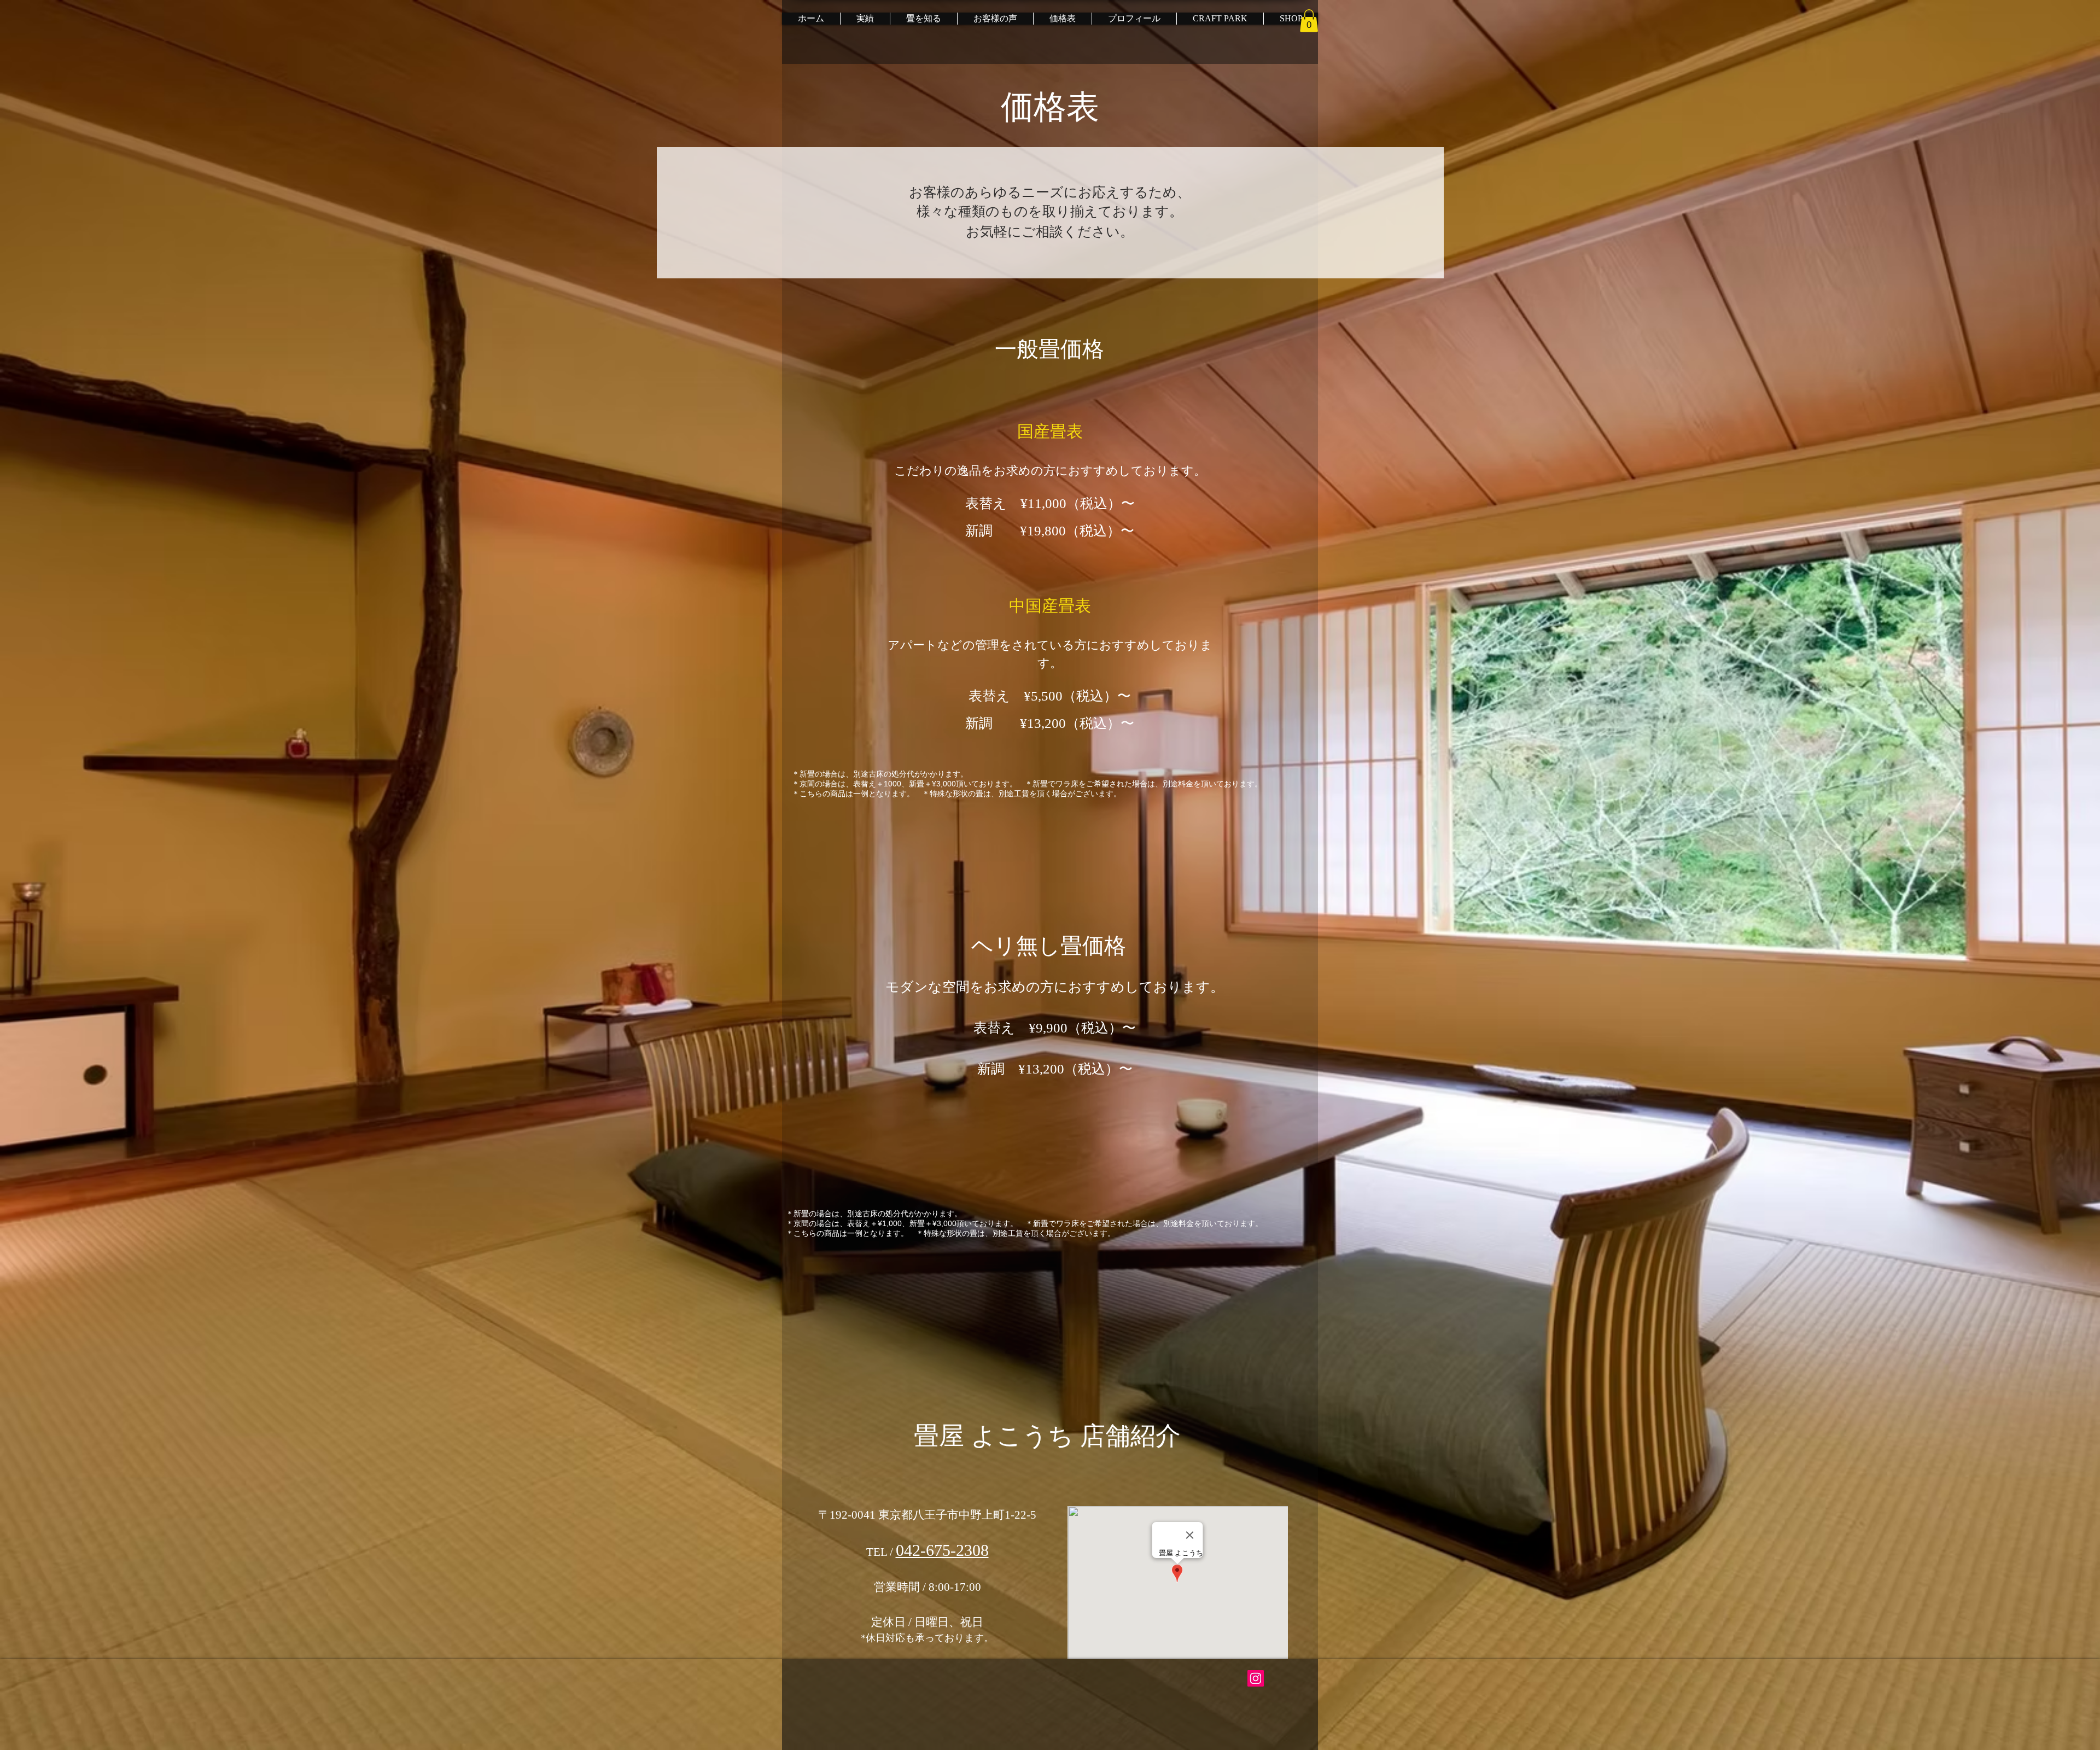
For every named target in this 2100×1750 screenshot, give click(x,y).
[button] (1309, 21)
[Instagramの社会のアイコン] (1256, 1678)
